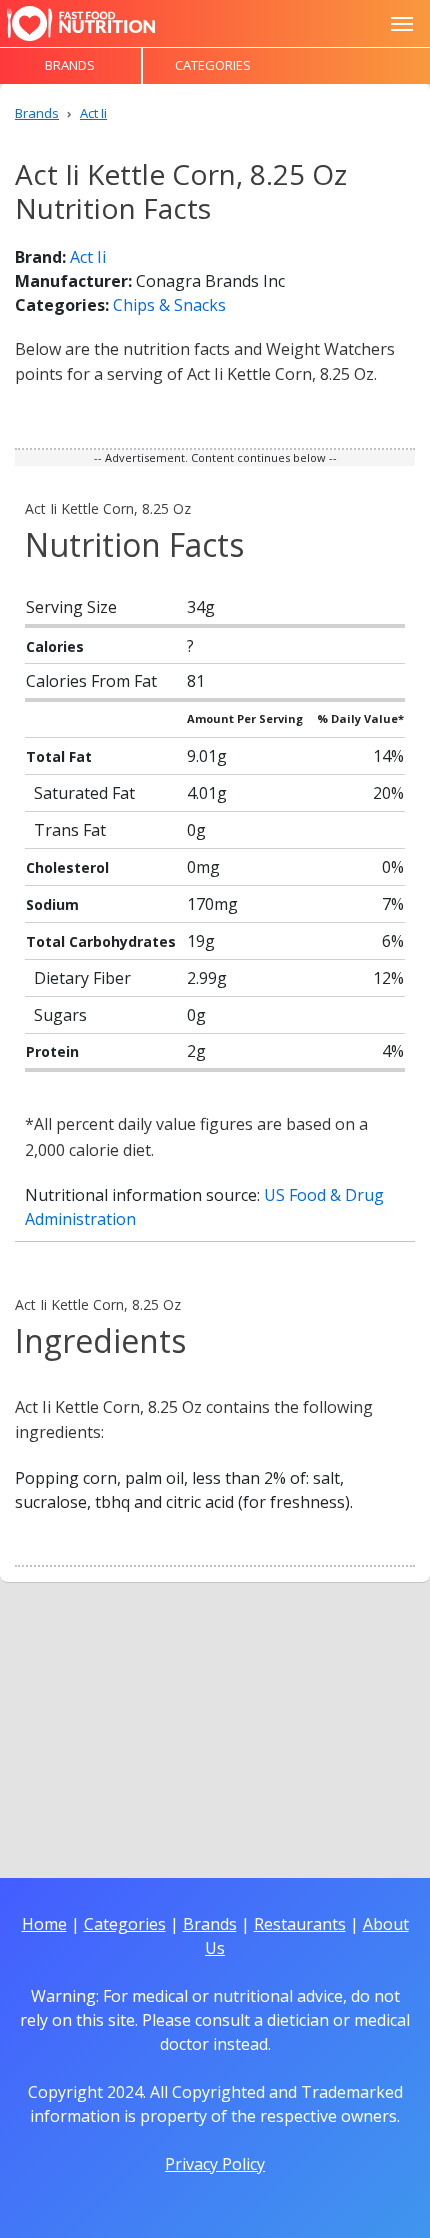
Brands (70, 65)
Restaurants (300, 1924)
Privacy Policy (215, 2164)
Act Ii (88, 257)
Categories (213, 65)
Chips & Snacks (169, 305)
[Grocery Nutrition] (81, 23)
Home (44, 1924)
